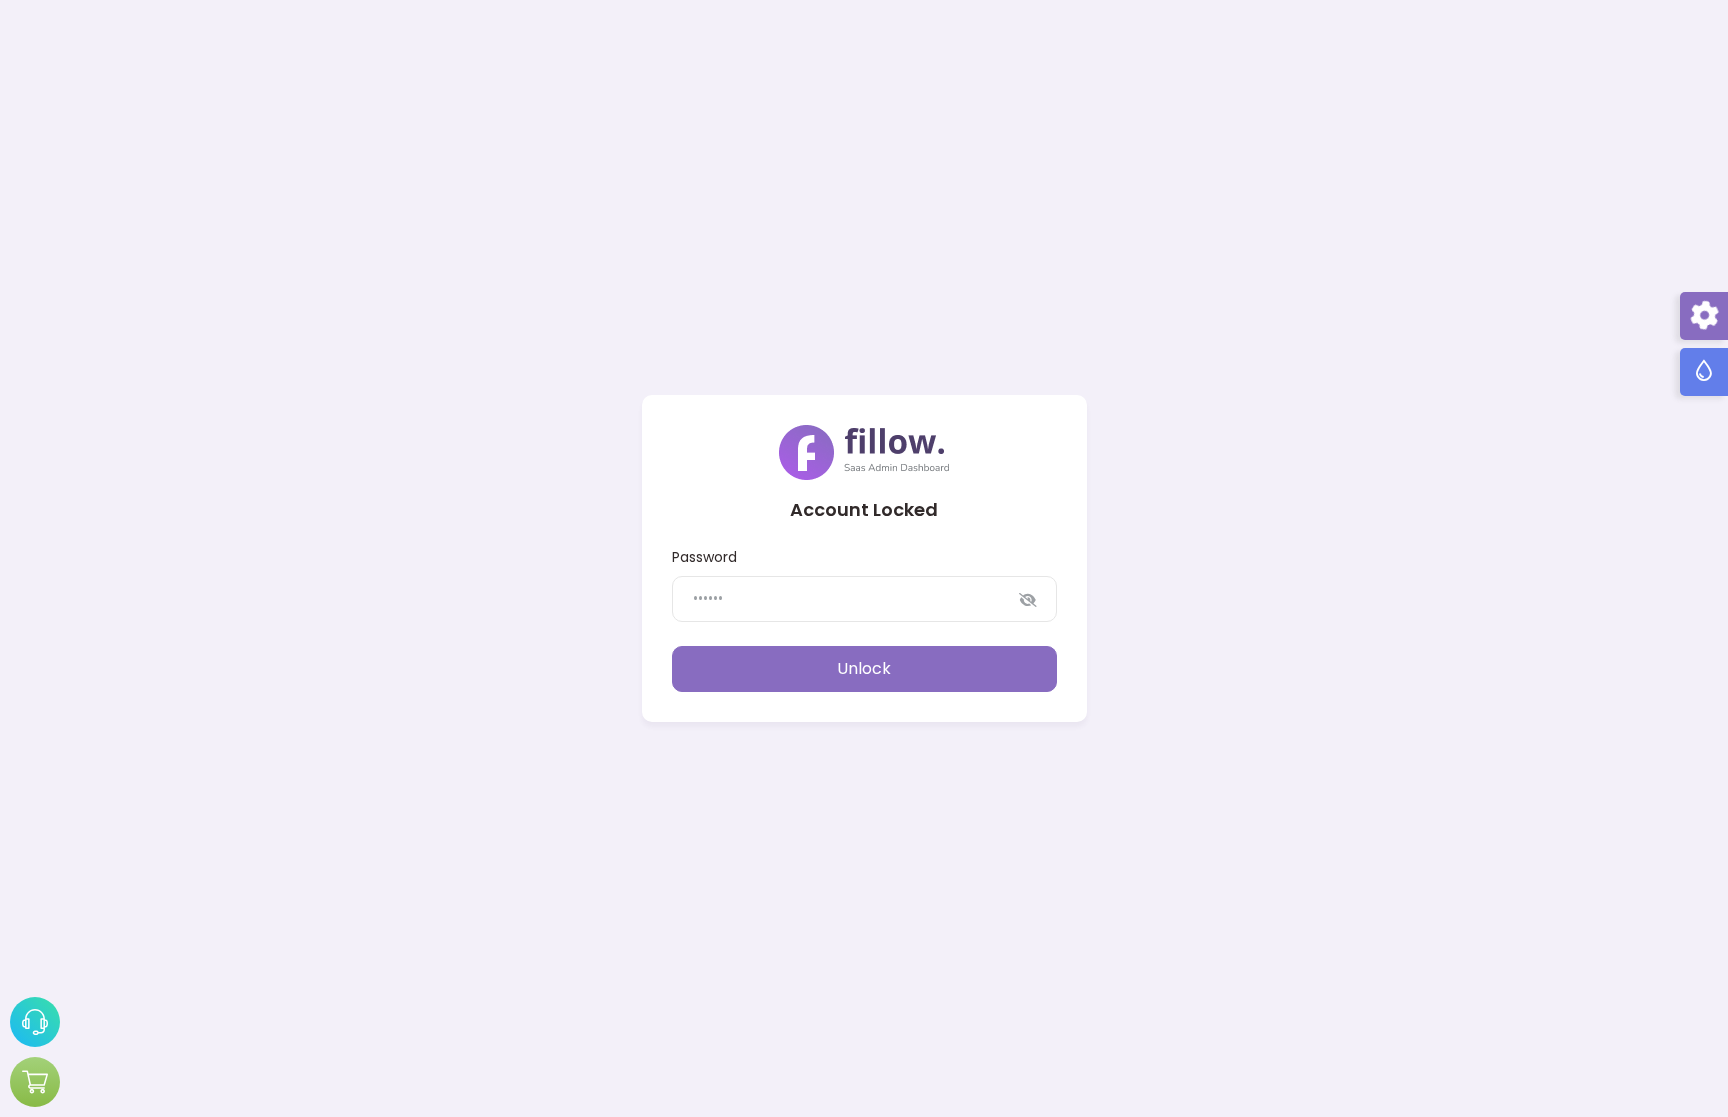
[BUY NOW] (35, 1082)
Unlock (864, 668)
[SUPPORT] (35, 1022)
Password (704, 557)
